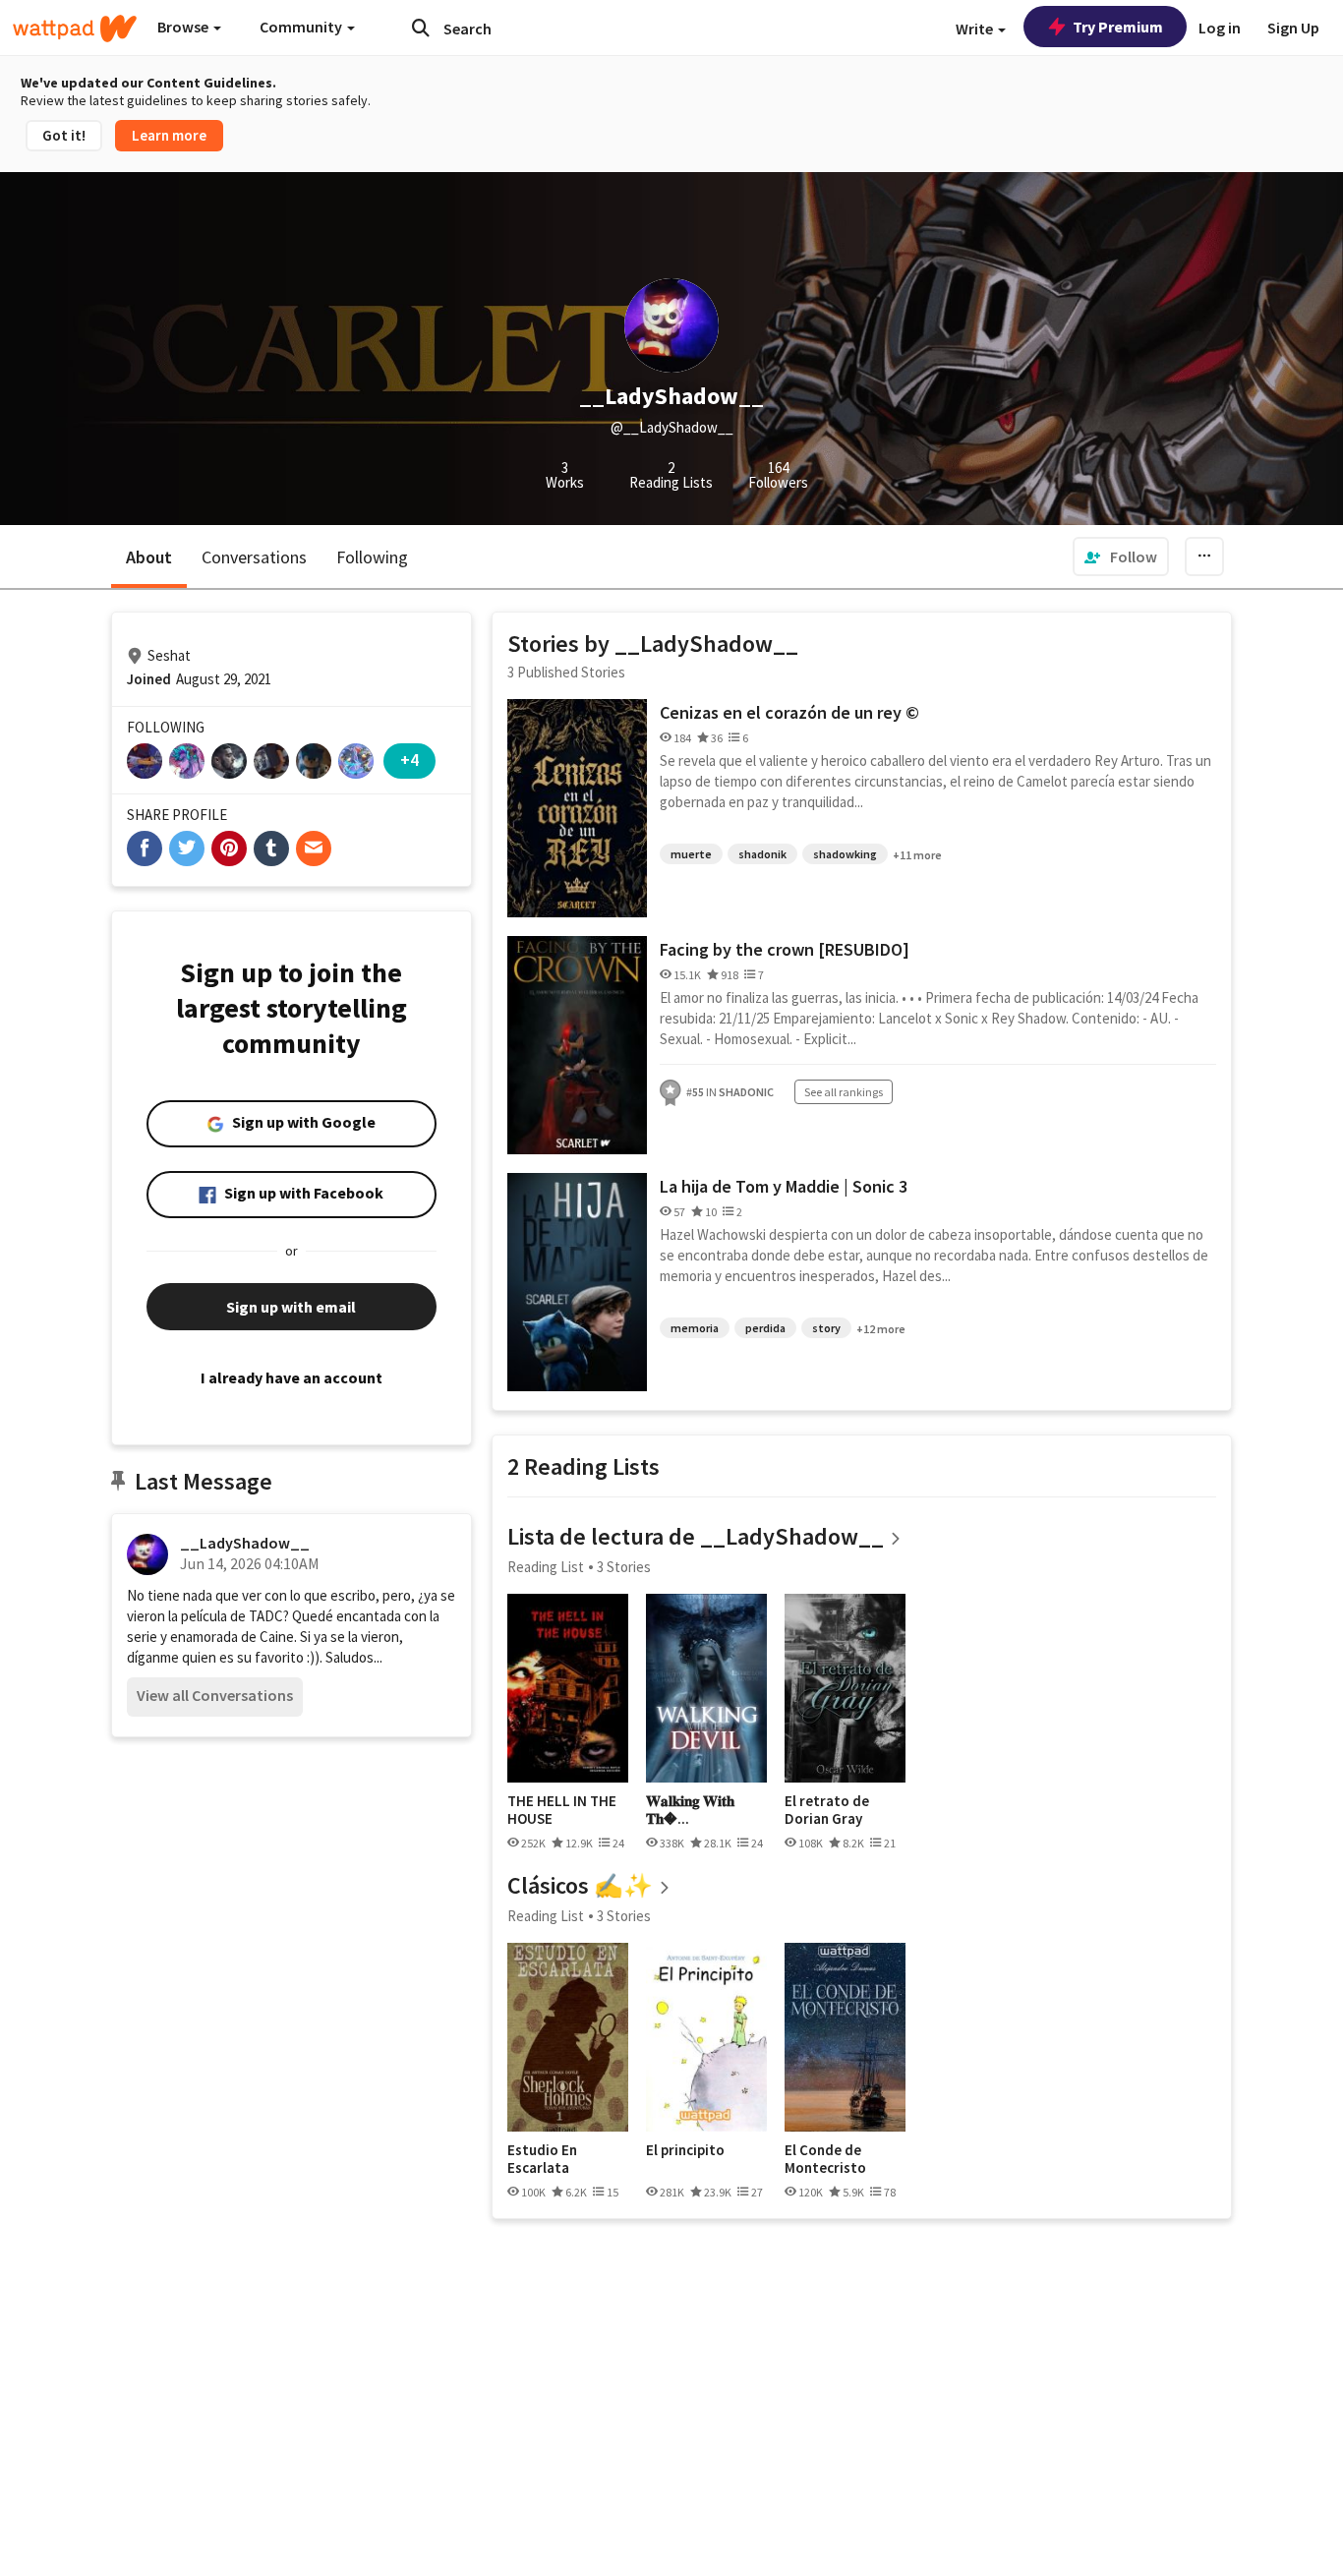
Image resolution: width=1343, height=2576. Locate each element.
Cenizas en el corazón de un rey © (789, 712)
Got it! (64, 135)
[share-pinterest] (229, 849)
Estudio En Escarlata (542, 2159)
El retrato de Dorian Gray (827, 1810)
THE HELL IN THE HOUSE (562, 1810)
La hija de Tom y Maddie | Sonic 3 (784, 1186)
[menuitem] (1121, 556)
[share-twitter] (187, 849)
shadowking (845, 854)
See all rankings (844, 1092)
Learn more (169, 135)
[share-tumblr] (271, 849)
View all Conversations (215, 1695)
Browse (184, 27)
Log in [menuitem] (1220, 28)
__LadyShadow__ (245, 1543)
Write (976, 29)
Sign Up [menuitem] (1293, 28)
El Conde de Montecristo (825, 2159)
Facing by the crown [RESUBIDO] (785, 949)
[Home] (75, 29)
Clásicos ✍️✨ (580, 1885)
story (826, 1328)
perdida (765, 1328)
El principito (685, 2150)
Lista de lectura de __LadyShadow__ (696, 1536)
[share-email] (314, 849)
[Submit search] (421, 28)
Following (372, 557)
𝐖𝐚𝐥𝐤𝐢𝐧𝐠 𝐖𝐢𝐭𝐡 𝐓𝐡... (690, 1810)
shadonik (762, 854)
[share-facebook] (145, 849)
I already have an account (292, 1377)
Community (302, 27)
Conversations (254, 557)
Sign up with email (291, 1307)
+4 (409, 760)
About (149, 557)
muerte (691, 854)
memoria (695, 1328)
